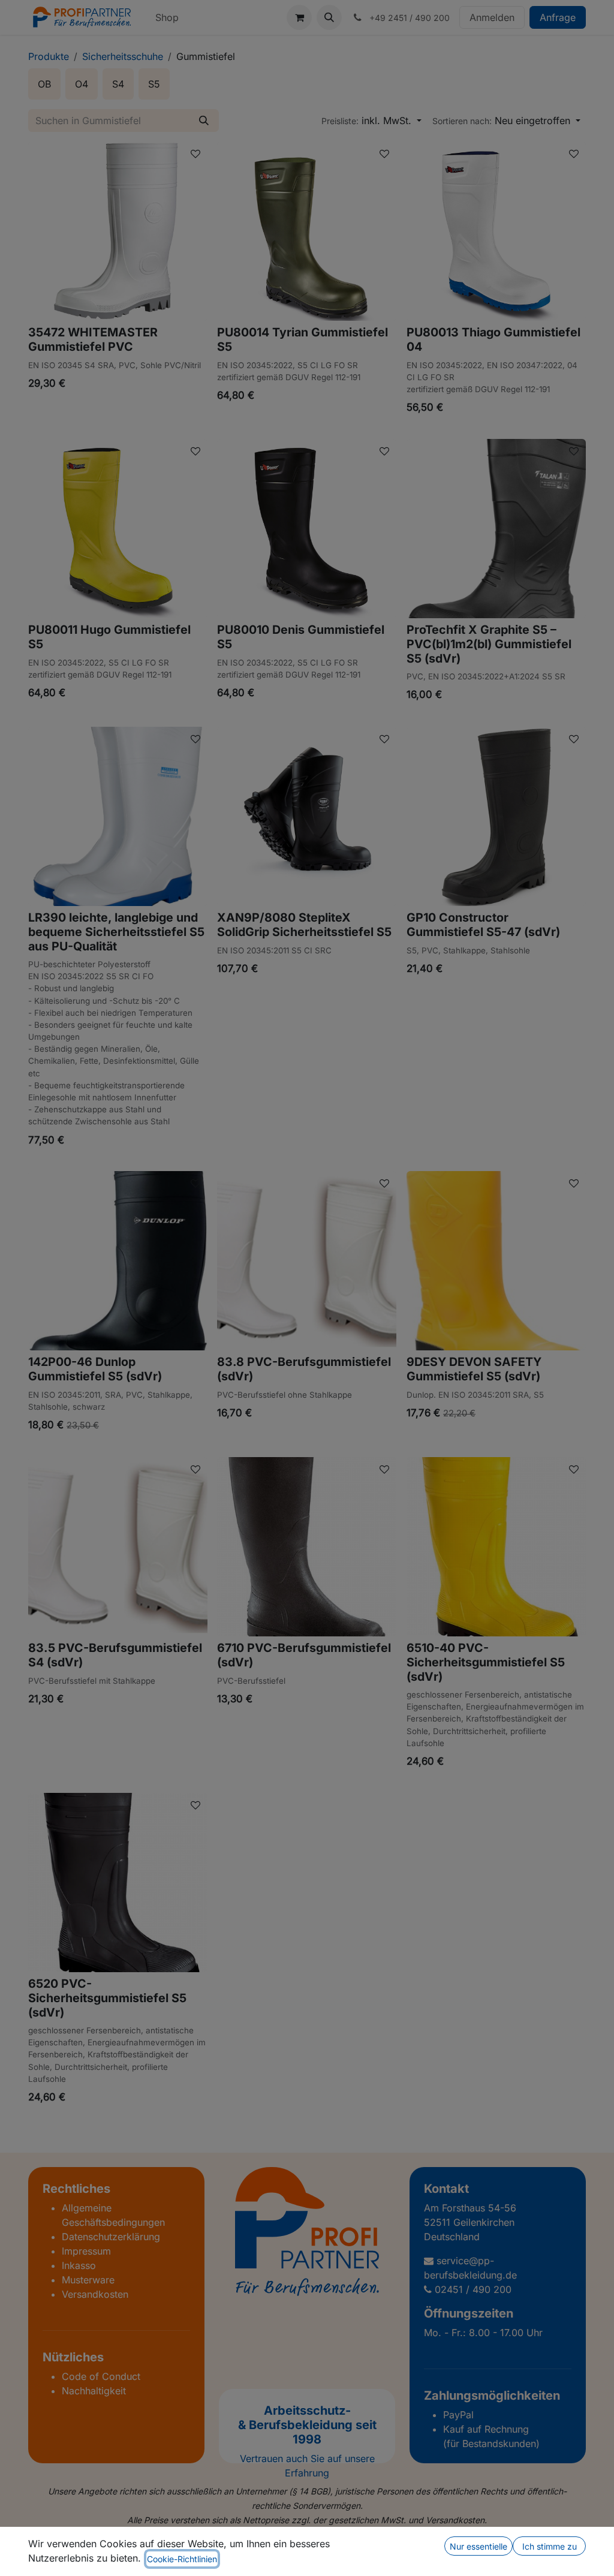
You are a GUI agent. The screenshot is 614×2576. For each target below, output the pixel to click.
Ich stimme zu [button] (550, 2546)
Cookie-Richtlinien (182, 2559)
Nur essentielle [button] (478, 2546)
